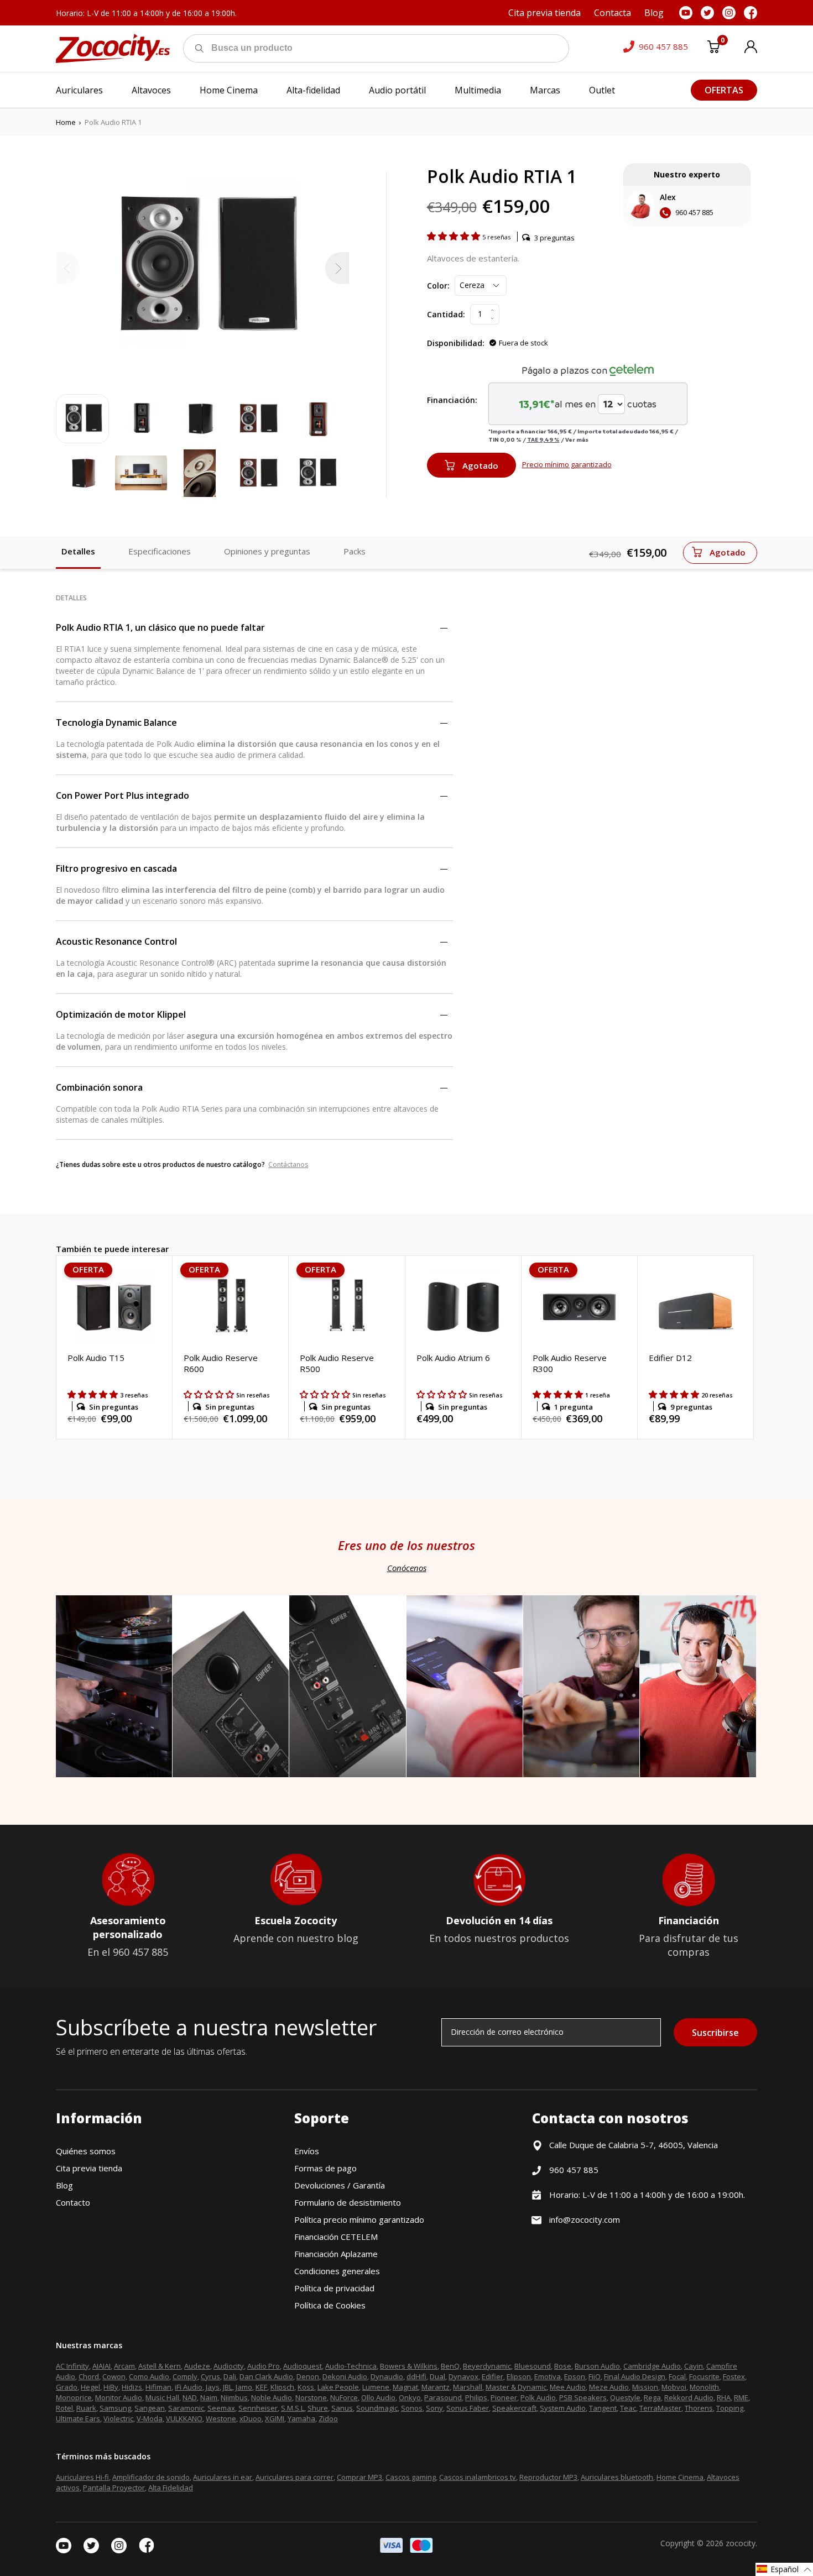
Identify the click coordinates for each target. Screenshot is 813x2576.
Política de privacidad (334, 2288)
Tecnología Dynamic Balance (116, 722)
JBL (228, 2387)
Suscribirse (715, 2033)
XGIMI (275, 2418)
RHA (724, 2397)
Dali (230, 2376)
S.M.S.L (293, 2408)
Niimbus (234, 2397)
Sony (434, 2408)
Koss (306, 2387)
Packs (355, 551)
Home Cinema (680, 2477)
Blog (64, 2185)
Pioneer (504, 2397)
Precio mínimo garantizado (567, 464)
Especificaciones (160, 551)
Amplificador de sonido (151, 2477)
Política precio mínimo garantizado (359, 2219)
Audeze (197, 2366)
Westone (221, 2418)
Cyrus (210, 2376)
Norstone (311, 2397)
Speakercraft (514, 2408)
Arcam (124, 2366)
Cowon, (115, 2376)
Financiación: (452, 400)
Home (66, 122)
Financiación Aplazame (336, 2254)
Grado (67, 2387)
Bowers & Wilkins (409, 2366)
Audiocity (229, 2366)
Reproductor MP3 (548, 2477)
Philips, (477, 2397)
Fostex (734, 2376)
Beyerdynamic (487, 2366)
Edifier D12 (670, 1358)
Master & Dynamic (516, 2387)
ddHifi (416, 2376)
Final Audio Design (635, 2376)
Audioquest (303, 2366)
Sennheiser (258, 2408)
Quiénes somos (86, 2151)
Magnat (405, 2387)
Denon (308, 2376)
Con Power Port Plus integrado (123, 795)
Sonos (412, 2408)
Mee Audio (568, 2387)
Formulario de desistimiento (348, 2202)
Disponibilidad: (456, 343)
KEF (261, 2387)
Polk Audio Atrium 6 (453, 1358)
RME (741, 2397)
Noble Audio (272, 2397)
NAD (190, 2397)
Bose (563, 2366)
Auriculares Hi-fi (82, 2477)
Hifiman (158, 2387)
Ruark (86, 2408)
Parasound (443, 2397)
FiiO (595, 2376)
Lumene (376, 2387)
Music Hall (162, 2397)
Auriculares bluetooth (617, 2477)
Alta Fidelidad (171, 2488)
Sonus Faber (468, 2408)
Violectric (118, 2418)
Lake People (338, 2387)
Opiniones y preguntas (267, 551)
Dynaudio (387, 2376)
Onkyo (410, 2397)
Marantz (436, 2387)
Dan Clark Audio (266, 2376)
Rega (652, 2397)
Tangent (603, 2408)
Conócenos (407, 1568)
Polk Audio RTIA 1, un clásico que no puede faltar (160, 627)
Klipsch (282, 2387)
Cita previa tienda (89, 2168)
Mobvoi (674, 2387)
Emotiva (548, 2376)
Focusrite (704, 2376)
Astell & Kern (160, 2366)
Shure (318, 2408)
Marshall (468, 2387)
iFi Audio (189, 2387)
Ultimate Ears (78, 2418)
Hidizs (132, 2387)
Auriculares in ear (223, 2477)
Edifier (493, 2376)
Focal (677, 2376)
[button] (455, 236)
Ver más (577, 439)
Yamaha (301, 2418)
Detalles (78, 551)
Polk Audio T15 (96, 1358)
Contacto (73, 2202)
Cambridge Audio (652, 2366)
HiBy (111, 2387)
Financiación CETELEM (336, 2237)
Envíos (307, 2151)
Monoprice (74, 2397)
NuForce (344, 2397)
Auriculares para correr (295, 2477)
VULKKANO (184, 2418)
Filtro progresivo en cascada (116, 868)
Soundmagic (377, 2408)
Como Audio (149, 2376)
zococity (741, 2543)
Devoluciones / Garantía (340, 2185)
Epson (575, 2376)
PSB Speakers (583, 2397)
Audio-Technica (351, 2366)
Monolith (704, 2387)
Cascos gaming (411, 2477)
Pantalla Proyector (114, 2488)
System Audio (563, 2408)
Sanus (342, 2408)
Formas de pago (325, 2168)
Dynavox (463, 2376)
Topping (730, 2408)
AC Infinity (72, 2366)
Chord (89, 2376)
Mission (645, 2387)
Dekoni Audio (345, 2376)
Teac (628, 2408)
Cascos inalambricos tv (478, 2477)
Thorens (699, 2408)
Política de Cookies (330, 2305)
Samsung (115, 2408)
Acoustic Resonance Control (116, 941)
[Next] (337, 268)
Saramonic (186, 2408)
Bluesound (533, 2366)
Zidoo (328, 2418)
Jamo (244, 2387)
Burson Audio (597, 2366)
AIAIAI (101, 2366)
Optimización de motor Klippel (121, 1014)
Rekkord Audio (689, 2397)
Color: (438, 286)
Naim (209, 2397)
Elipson (519, 2376)
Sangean (150, 2408)
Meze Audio (609, 2387)
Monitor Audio (119, 2397)
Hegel (90, 2387)
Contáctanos (288, 1164)
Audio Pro (264, 2366)
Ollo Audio (378, 2397)
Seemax (221, 2408)
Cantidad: (446, 314)
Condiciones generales (337, 2271)
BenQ (450, 2366)
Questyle (625, 2397)
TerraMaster (660, 2408)
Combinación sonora (99, 1087)
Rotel (64, 2408)
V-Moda (150, 2418)
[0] (713, 49)
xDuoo (251, 2418)
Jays (213, 2387)
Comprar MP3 (359, 2477)
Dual (437, 2376)
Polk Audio (538, 2397)
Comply (185, 2376)
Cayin (694, 2366)
